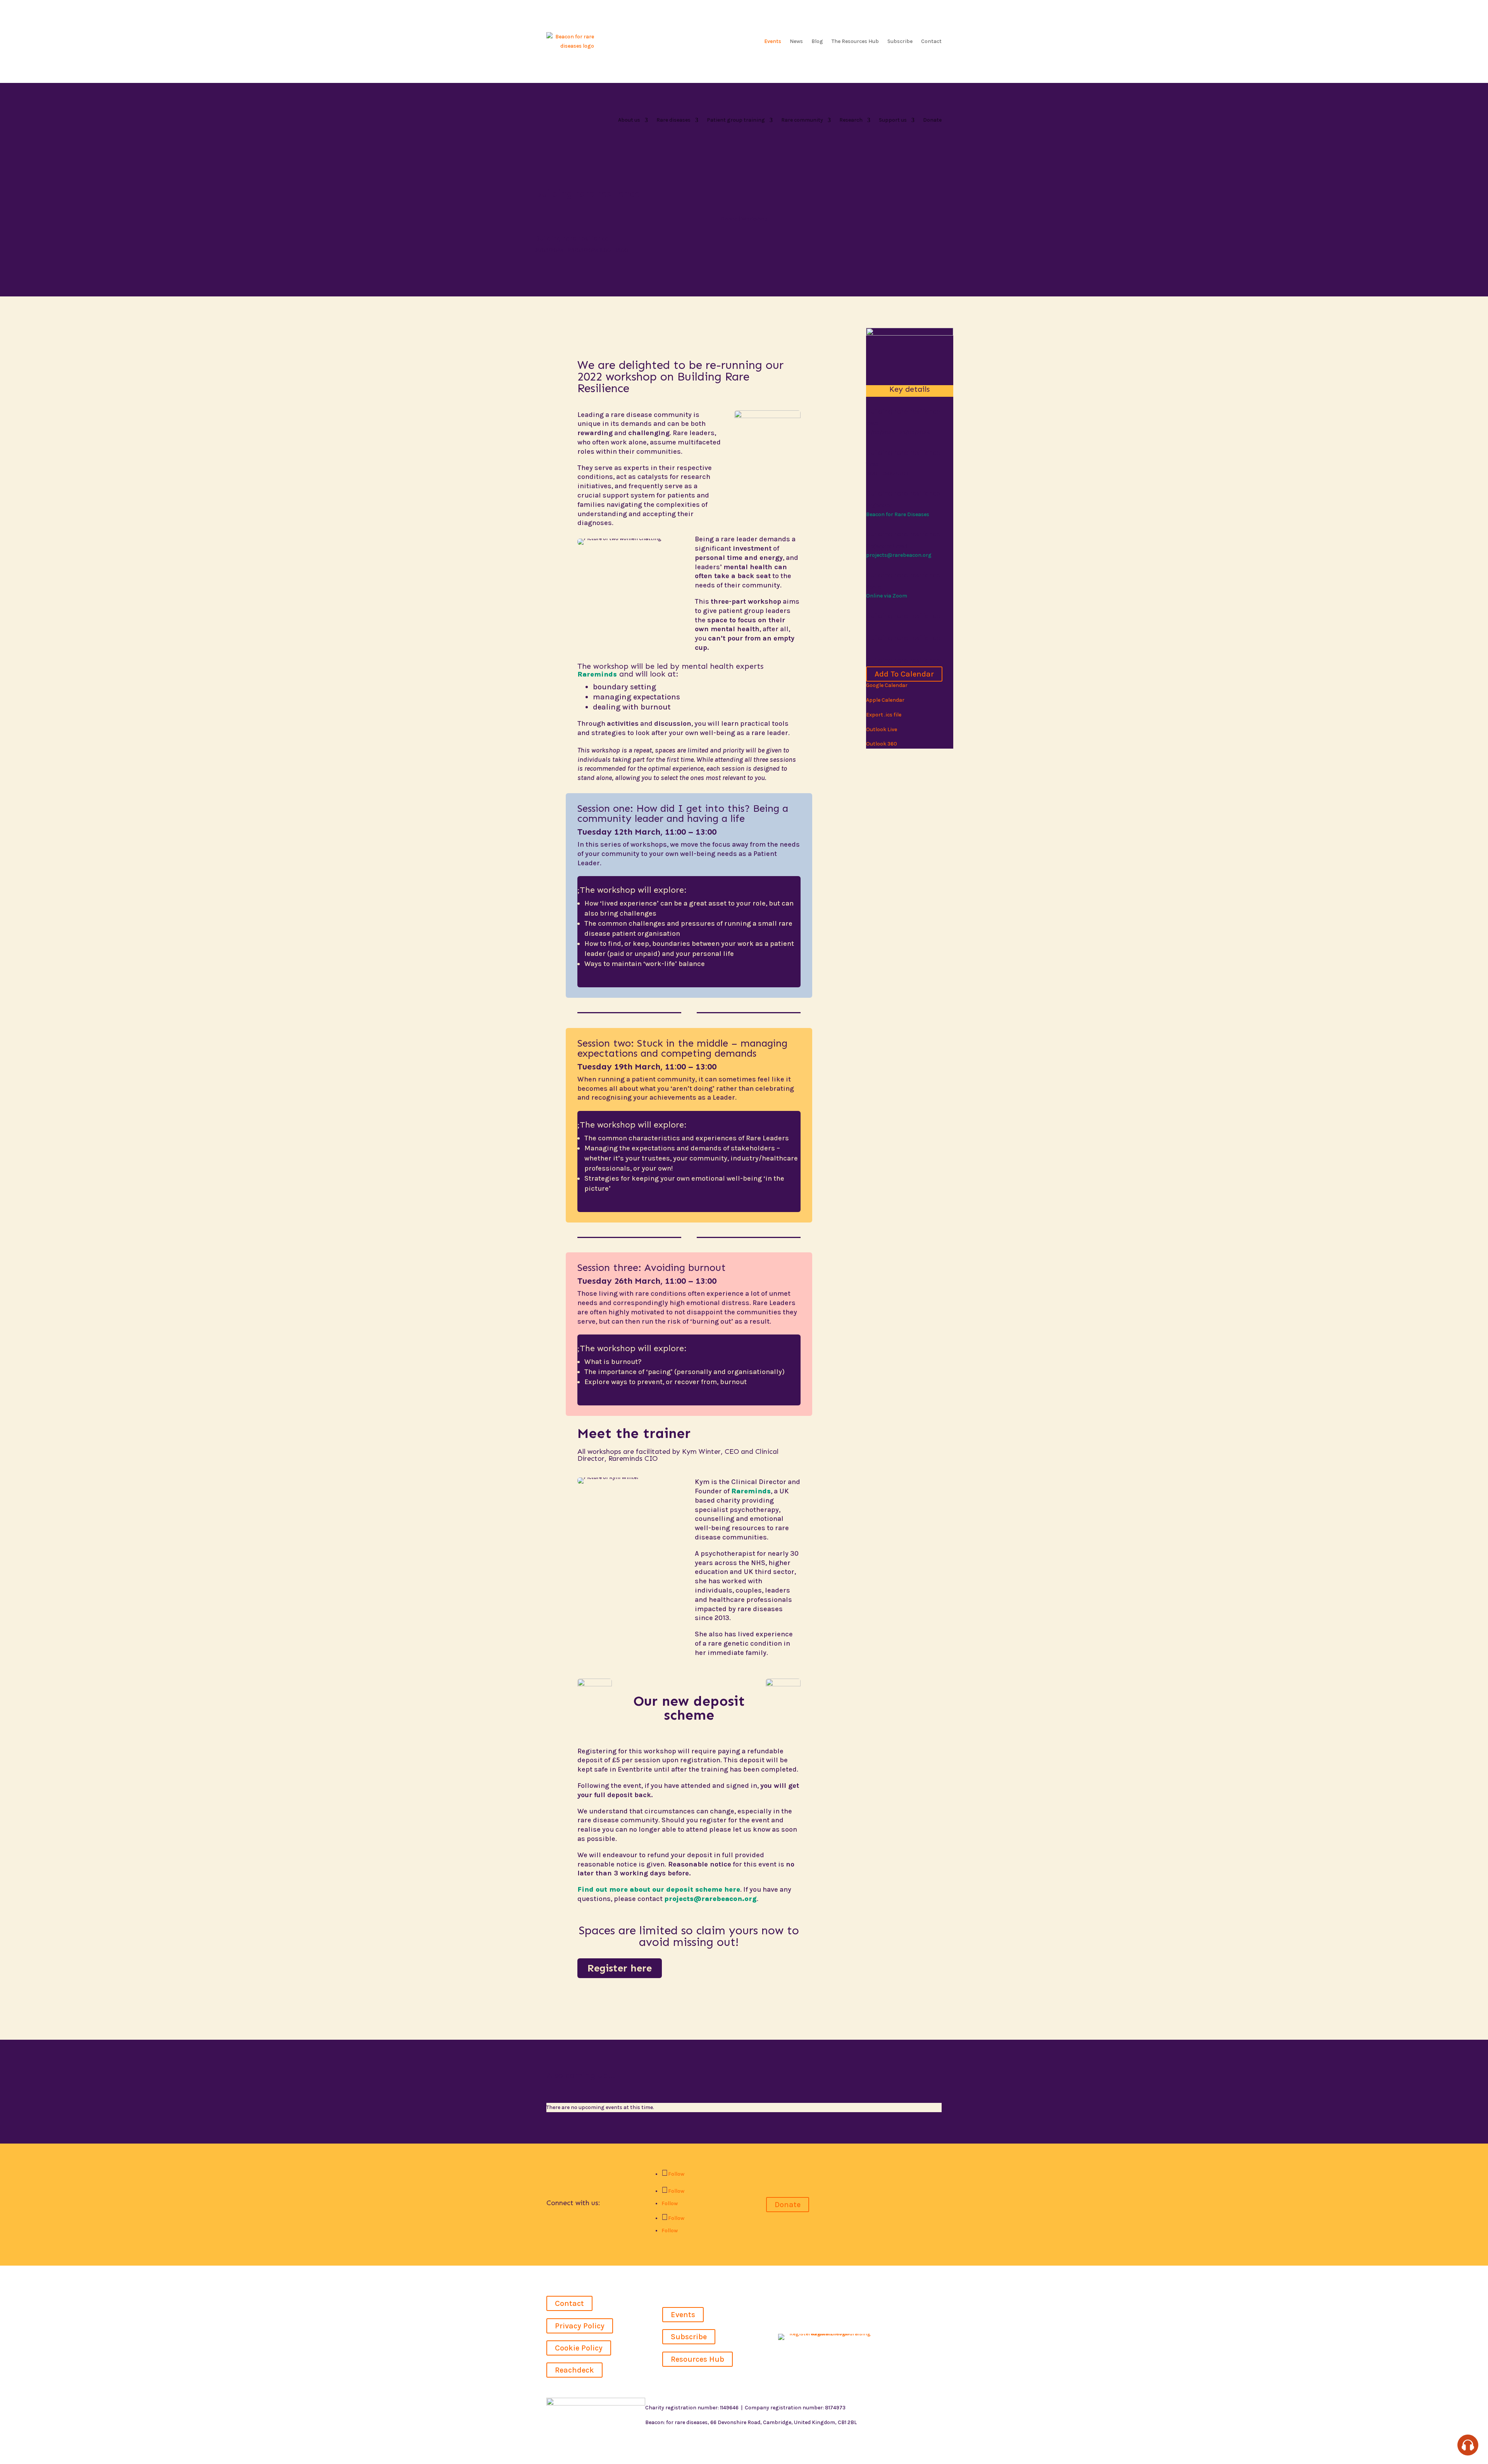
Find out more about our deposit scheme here (659, 1889)
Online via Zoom (887, 596)
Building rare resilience (572, 238)
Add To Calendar (904, 674)
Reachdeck (574, 2370)
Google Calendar (887, 685)
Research (851, 120)
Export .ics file (884, 715)
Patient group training (736, 120)
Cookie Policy (579, 2348)
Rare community (802, 120)
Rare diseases (673, 120)
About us (629, 120)
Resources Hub (697, 2359)
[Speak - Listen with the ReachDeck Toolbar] (1468, 2445)
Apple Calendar (885, 700)
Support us (893, 120)
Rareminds (597, 674)
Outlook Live (882, 729)
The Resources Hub (855, 41)
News (796, 41)
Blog (817, 41)
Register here (620, 1968)
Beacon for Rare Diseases (898, 514)
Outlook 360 (882, 744)
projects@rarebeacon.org (710, 1899)
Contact (931, 41)
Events (773, 41)
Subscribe (900, 41)
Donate (932, 120)
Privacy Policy (580, 2326)
